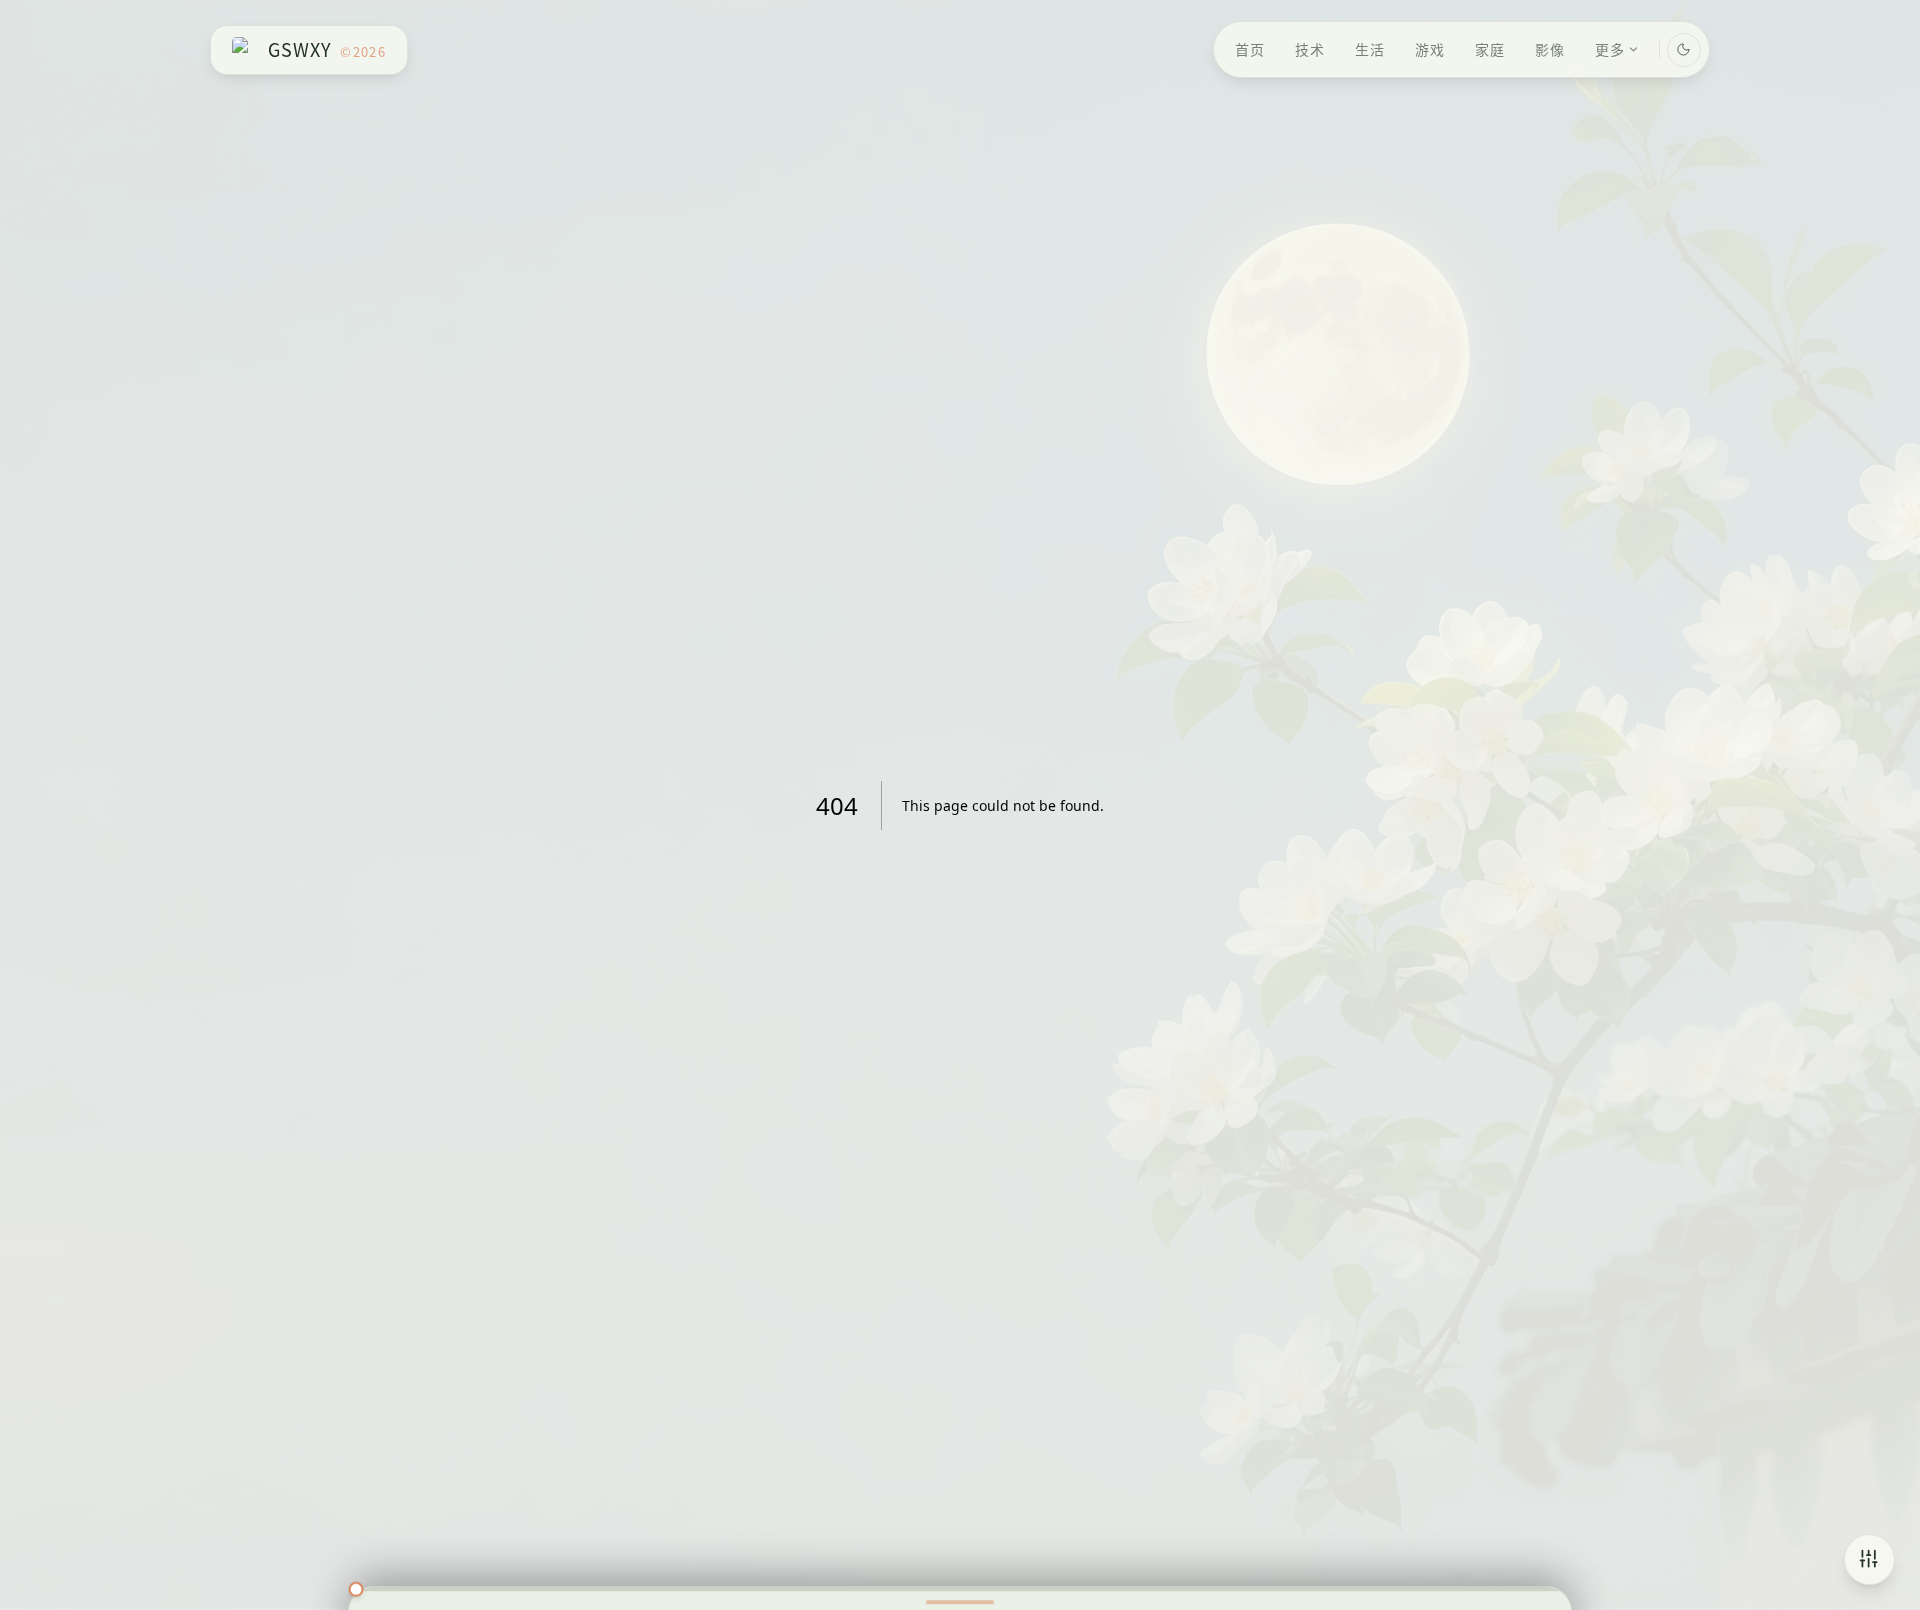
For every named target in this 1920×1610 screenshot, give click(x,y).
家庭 (1490, 49)
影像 (1550, 49)
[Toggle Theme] (1684, 50)
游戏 (1430, 49)
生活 (1370, 49)
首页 (1250, 49)
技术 (1310, 49)
